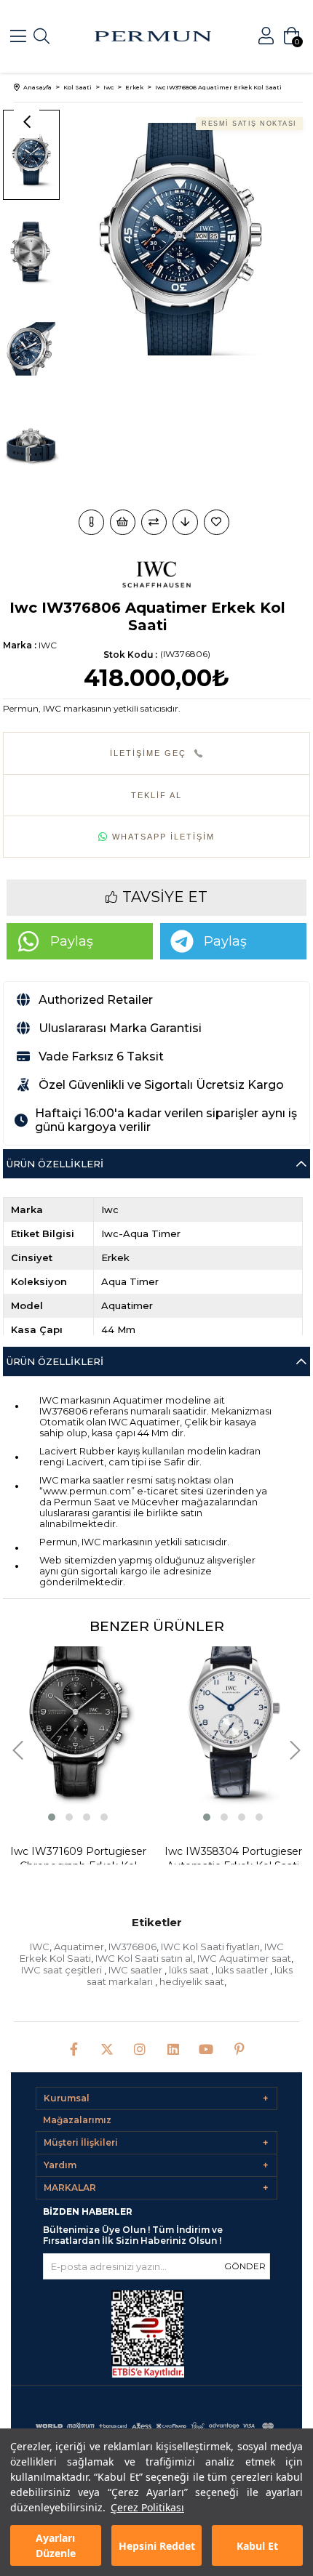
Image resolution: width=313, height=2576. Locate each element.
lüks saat (190, 1970)
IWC (40, 1947)
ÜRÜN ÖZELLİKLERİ (55, 1361)
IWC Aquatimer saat (244, 1958)
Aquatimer (79, 1947)
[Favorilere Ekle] (218, 522)
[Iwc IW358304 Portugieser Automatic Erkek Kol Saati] (234, 1715)
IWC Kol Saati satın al (144, 1958)
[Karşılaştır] (154, 522)
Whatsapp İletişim (163, 837)
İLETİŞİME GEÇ (148, 753)
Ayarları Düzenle (56, 2545)
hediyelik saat (192, 1981)
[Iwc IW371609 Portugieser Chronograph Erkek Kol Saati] (78, 1715)
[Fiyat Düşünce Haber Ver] (185, 522)
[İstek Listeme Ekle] (123, 522)
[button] (52, 1817)
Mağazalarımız (77, 2120)
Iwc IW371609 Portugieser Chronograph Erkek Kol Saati (78, 1859)
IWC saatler (136, 1970)
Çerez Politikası (147, 2507)
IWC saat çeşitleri (63, 1970)
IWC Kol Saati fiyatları (210, 1947)
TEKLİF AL (156, 795)
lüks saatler (243, 1970)
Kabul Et (257, 2546)
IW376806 (132, 1947)
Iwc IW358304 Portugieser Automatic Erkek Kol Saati (233, 1859)
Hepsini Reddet (157, 2546)
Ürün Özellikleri (55, 1164)
